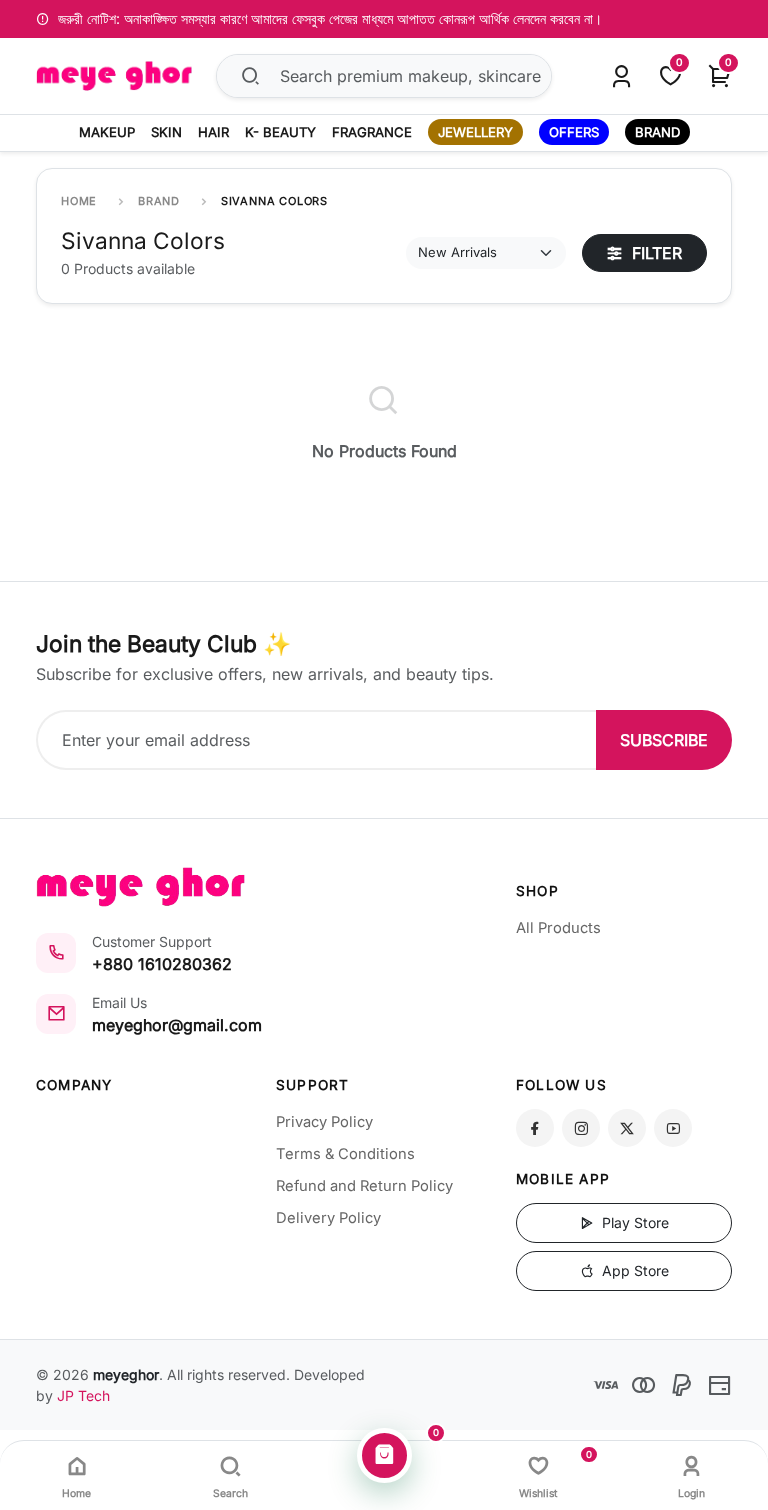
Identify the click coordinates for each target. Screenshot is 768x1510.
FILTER (654, 253)
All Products (558, 928)
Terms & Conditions (345, 1154)
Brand (159, 201)
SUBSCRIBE (664, 740)
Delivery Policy (328, 1218)
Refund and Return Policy (364, 1186)
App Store (633, 1270)
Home (79, 201)
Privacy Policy (324, 1122)
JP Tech (83, 1395)
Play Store (633, 1222)
